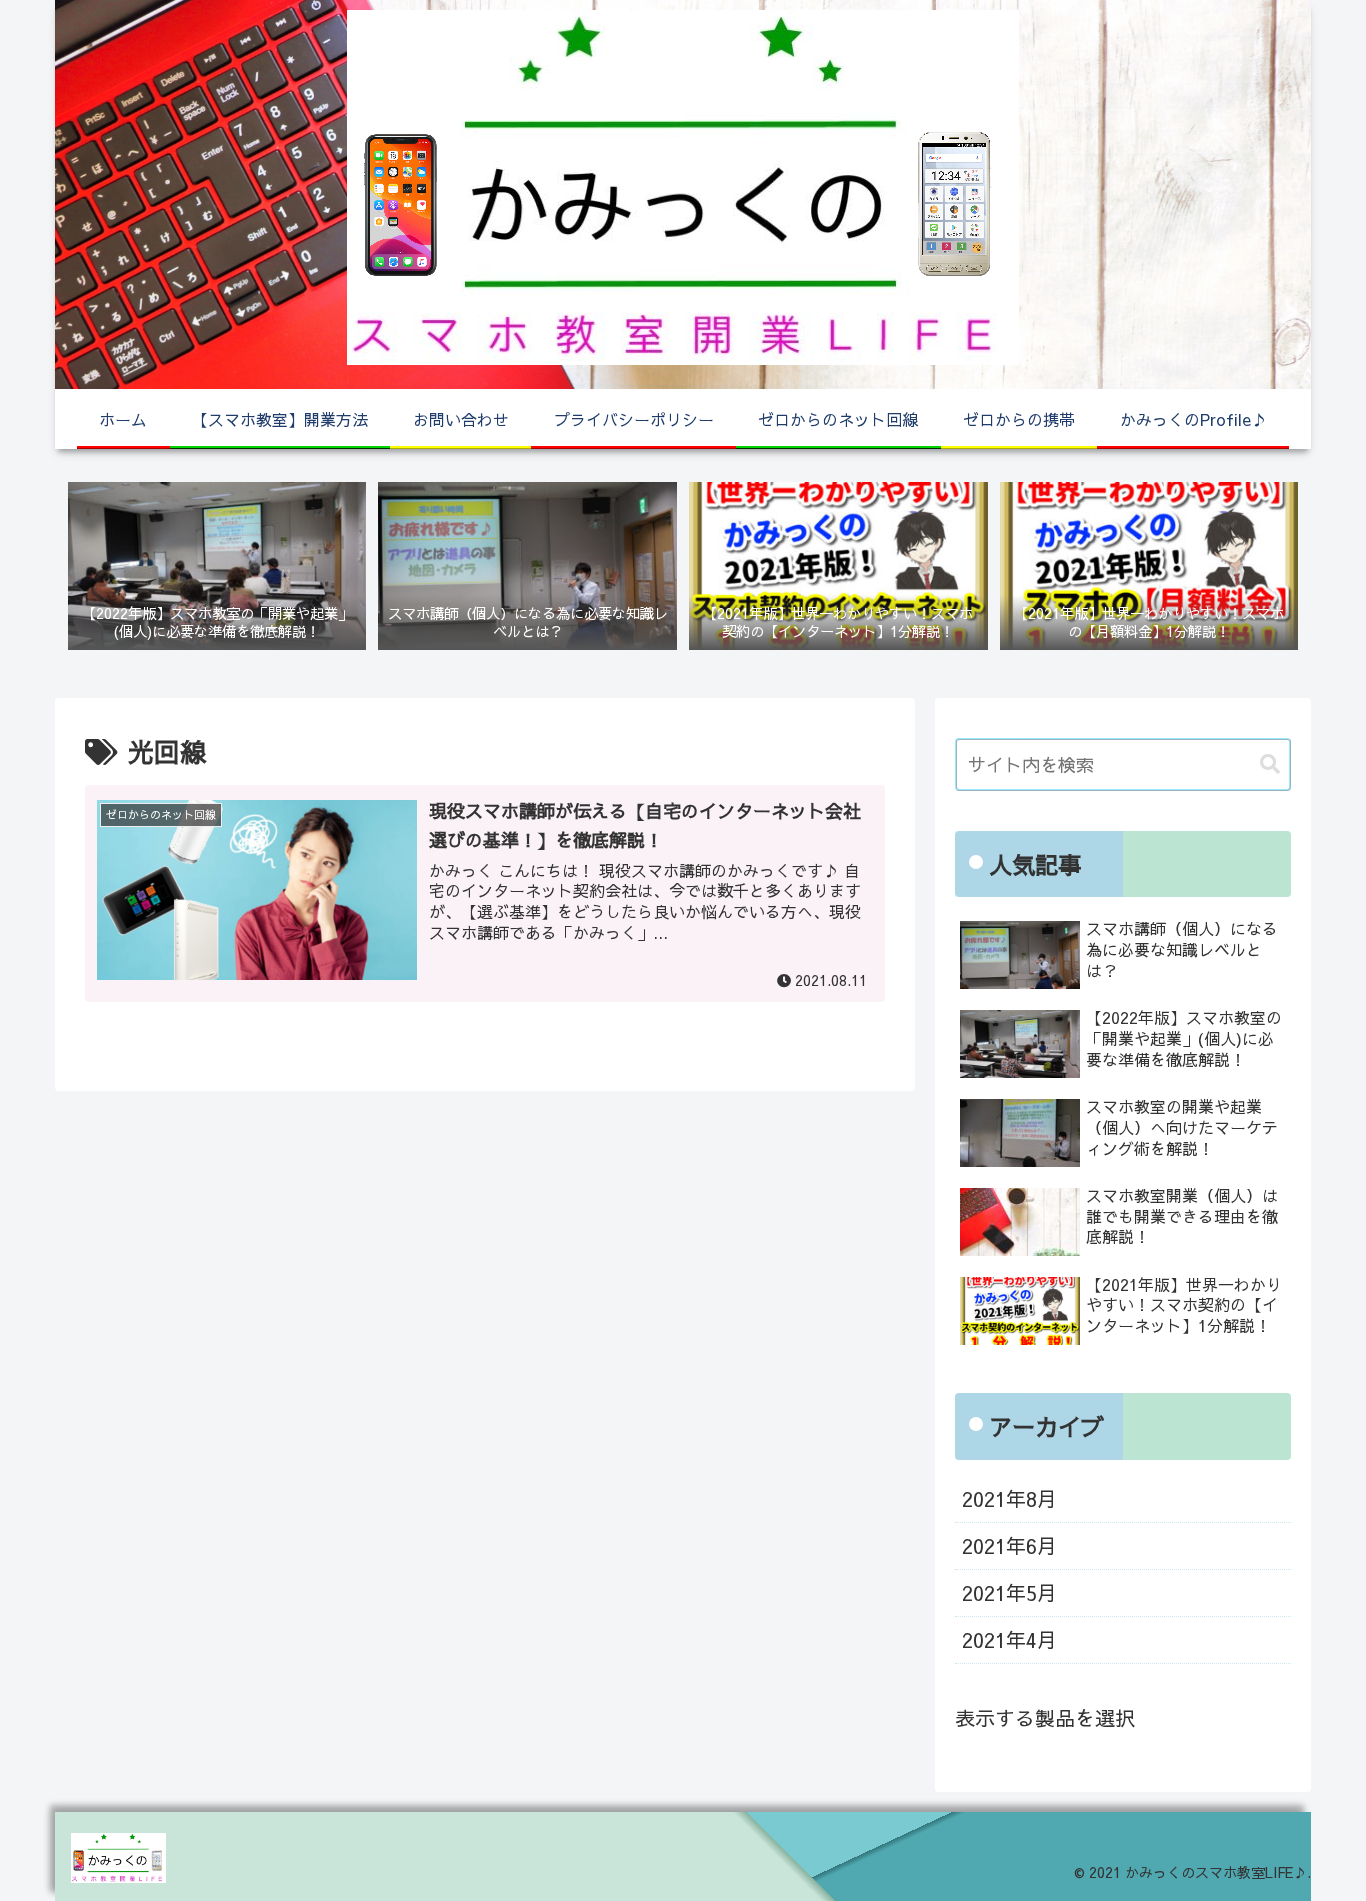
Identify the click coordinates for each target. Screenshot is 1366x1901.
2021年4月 (1009, 1639)
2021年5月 (1009, 1592)
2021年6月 (1009, 1545)
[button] (1270, 764)
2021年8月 (1009, 1498)
